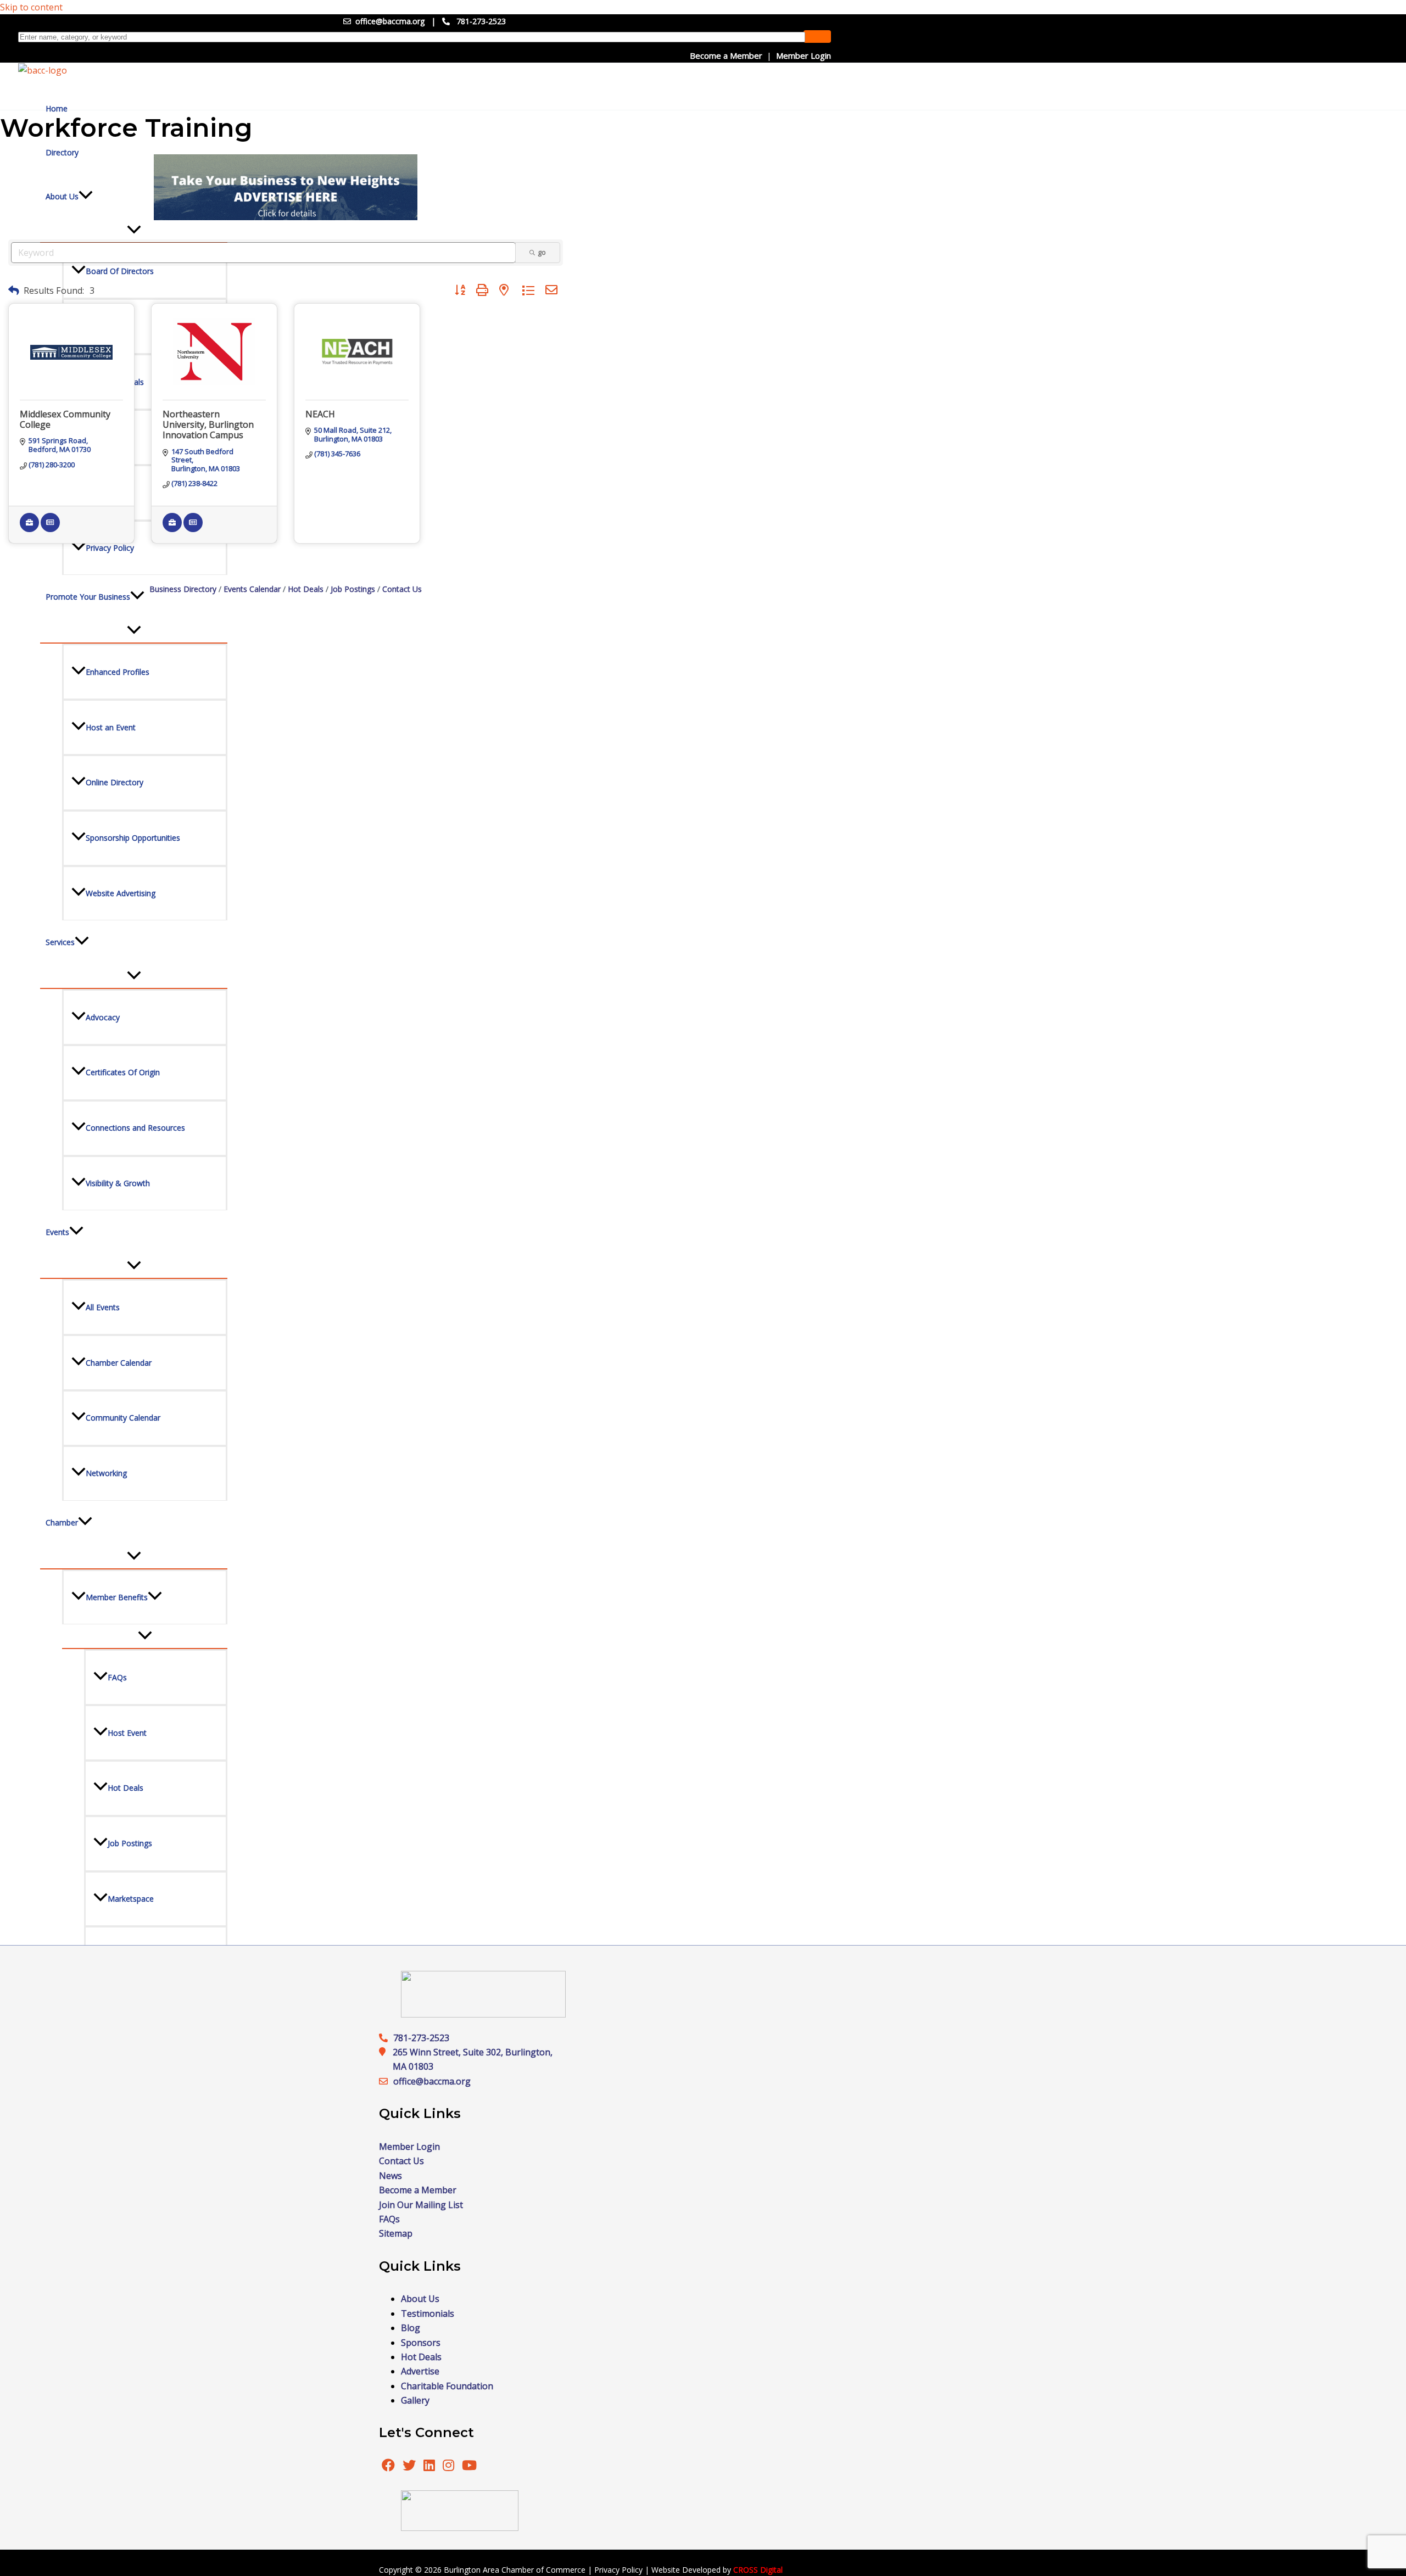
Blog (411, 2328)
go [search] (542, 252)
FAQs (389, 2219)
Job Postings (353, 589)
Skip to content (31, 7)
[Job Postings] (29, 529)
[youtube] (469, 2467)
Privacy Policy (618, 2570)
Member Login (804, 55)
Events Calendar (252, 589)
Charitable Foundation (447, 2386)
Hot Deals (306, 589)
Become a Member (726, 55)
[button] (14, 290)
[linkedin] (430, 2467)
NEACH (320, 414)
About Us (420, 2299)
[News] (50, 529)
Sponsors (421, 2343)
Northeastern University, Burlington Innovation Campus (208, 424)
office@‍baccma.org (432, 2081)
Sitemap (396, 2233)
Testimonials (428, 2314)
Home (57, 108)
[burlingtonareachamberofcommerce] (483, 2014)
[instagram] (450, 2467)
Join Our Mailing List (421, 2205)
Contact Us (402, 589)
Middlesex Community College (65, 419)
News (390, 2176)
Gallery (415, 2400)
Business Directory (183, 589)
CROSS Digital (758, 2570)
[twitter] (410, 2467)
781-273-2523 (481, 21)
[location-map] (386, 2081)
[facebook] (388, 2467)
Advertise (420, 2371)
